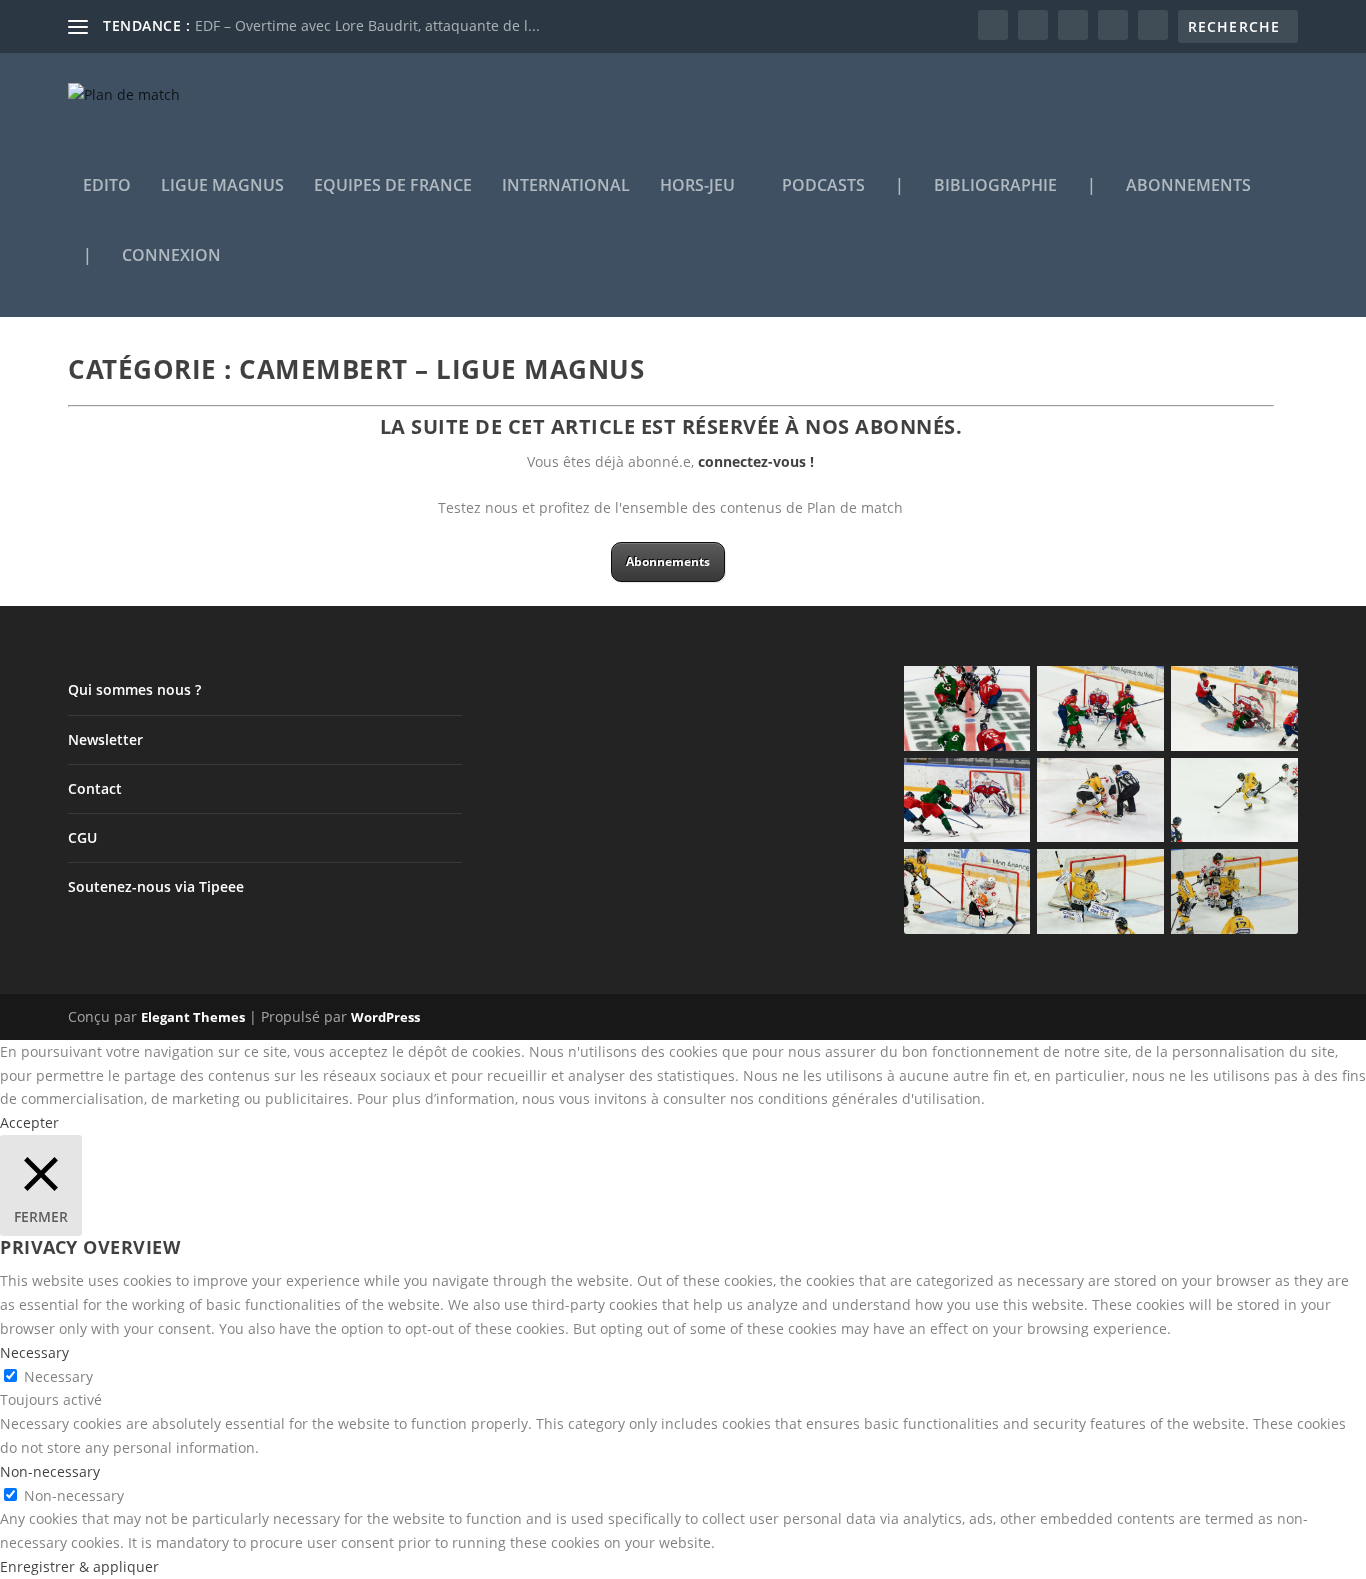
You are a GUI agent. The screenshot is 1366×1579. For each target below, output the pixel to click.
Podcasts (823, 186)
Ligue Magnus (222, 186)
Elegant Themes (193, 1017)
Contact (95, 788)
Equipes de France (393, 186)
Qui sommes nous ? (134, 689)
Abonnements (1188, 186)
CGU (82, 837)
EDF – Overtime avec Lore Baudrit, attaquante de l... (367, 25)
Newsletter (105, 739)
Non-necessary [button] (50, 1471)
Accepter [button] (29, 1122)
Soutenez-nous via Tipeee (156, 886)
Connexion (171, 256)
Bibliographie (995, 186)
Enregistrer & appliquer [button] (79, 1566)
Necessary (58, 1376)
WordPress (385, 1017)
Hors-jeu (697, 186)
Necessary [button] (34, 1352)
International (566, 186)
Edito (107, 186)
